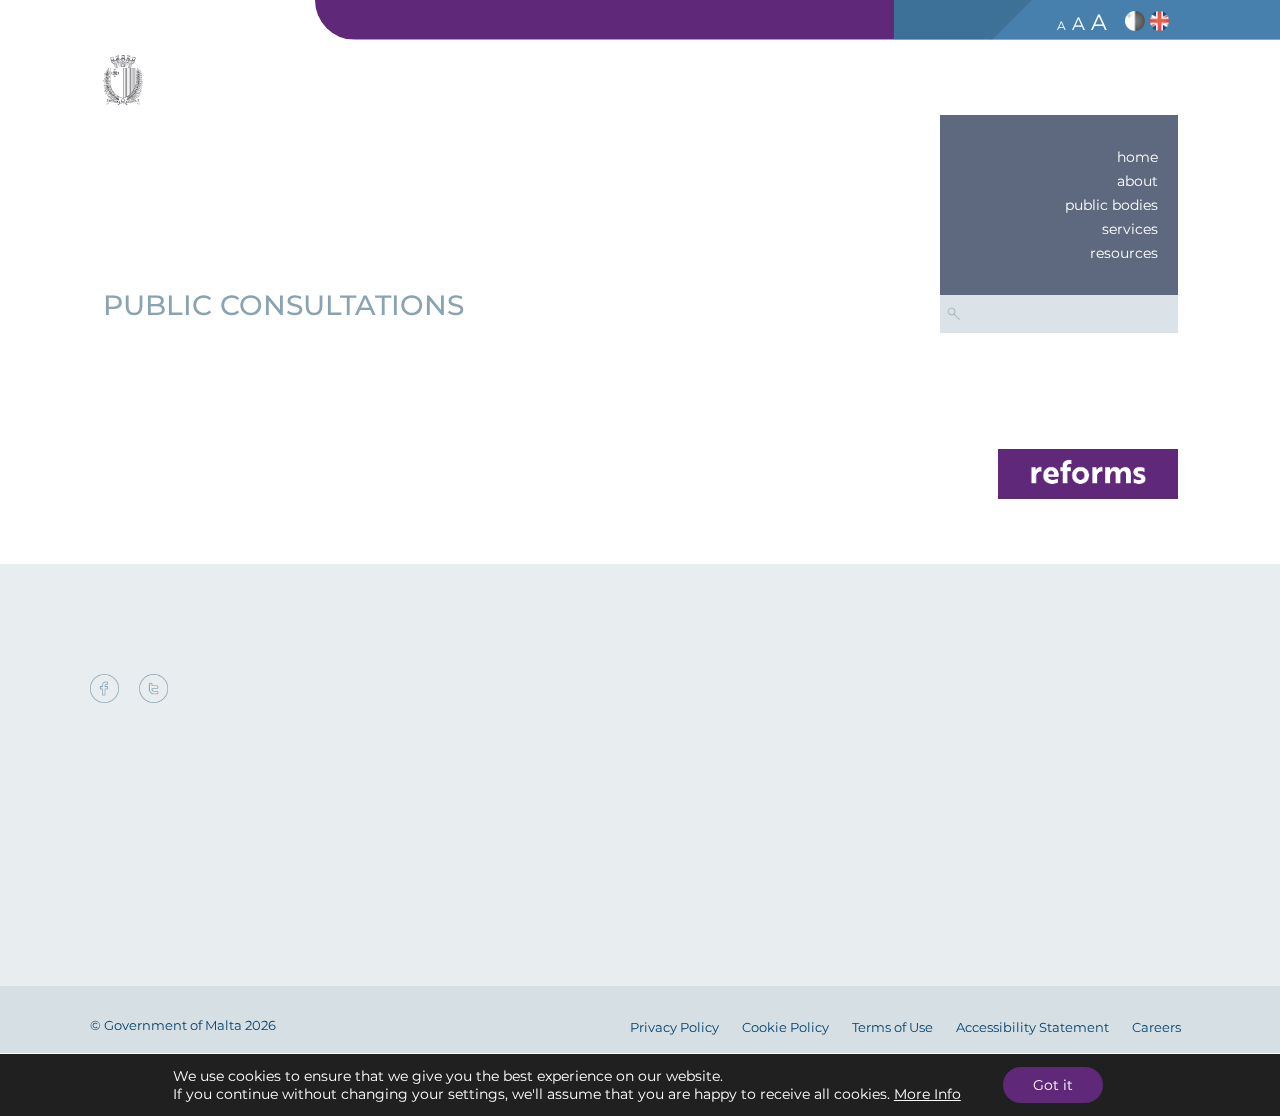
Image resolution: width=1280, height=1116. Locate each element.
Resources (1124, 253)
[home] (1088, 472)
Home (1137, 157)
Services (1130, 229)
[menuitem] (1059, 157)
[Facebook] (109, 690)
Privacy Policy (674, 1027)
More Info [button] (927, 1094)
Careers (1156, 1027)
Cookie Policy (785, 1027)
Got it (1053, 1085)
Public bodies (1111, 205)
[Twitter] (153, 690)
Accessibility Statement (1032, 1027)
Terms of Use (892, 1027)
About (1137, 181)
